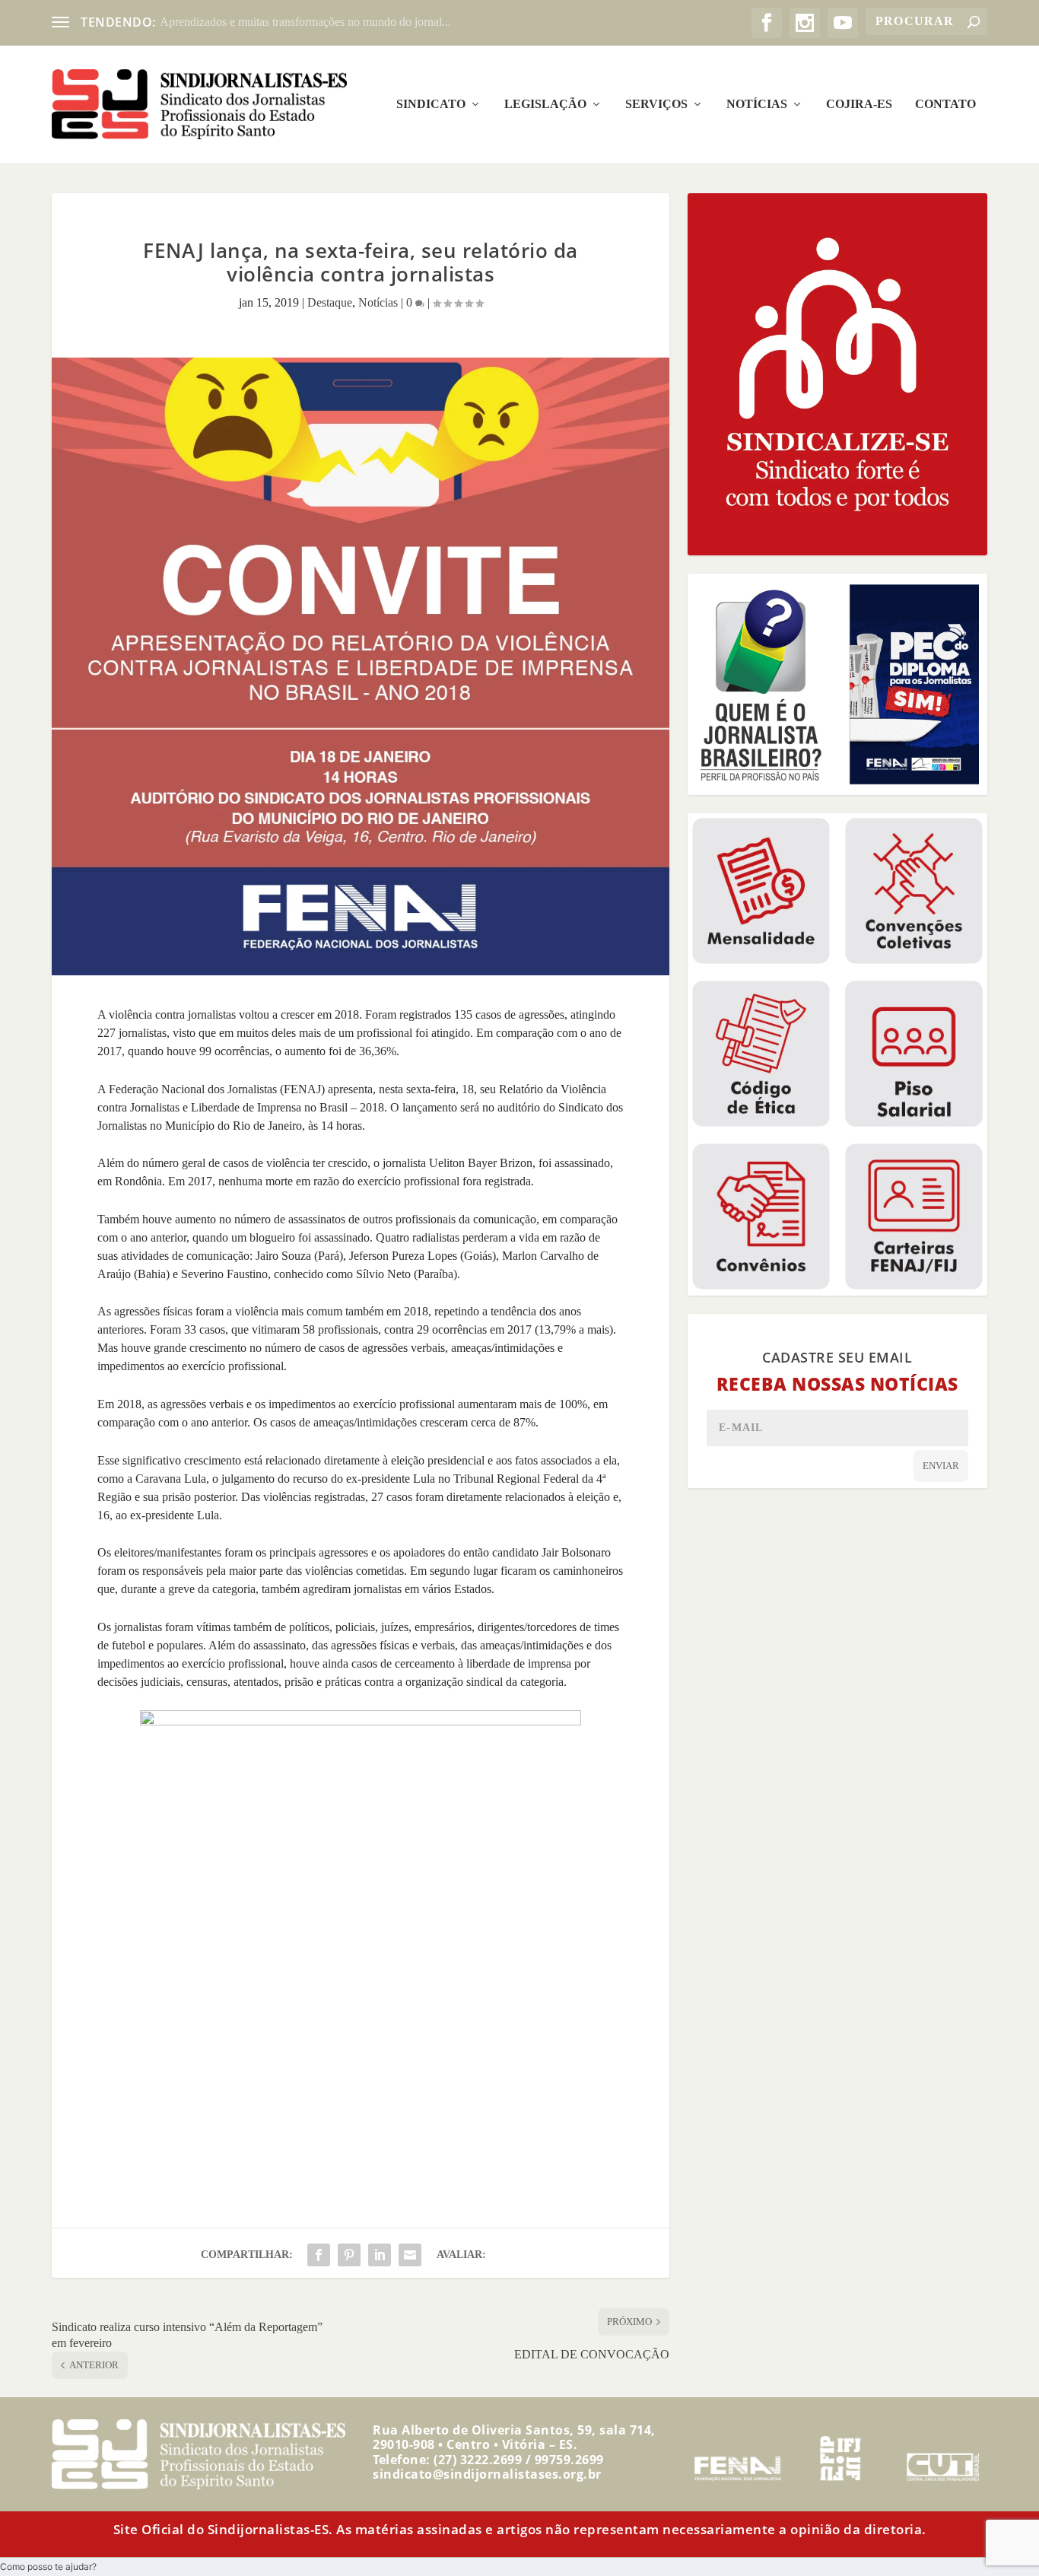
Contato (945, 104)
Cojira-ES (859, 104)
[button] (48, 2566)
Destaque (330, 302)
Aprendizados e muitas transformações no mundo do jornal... (305, 22)
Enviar (941, 1466)
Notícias (757, 104)
